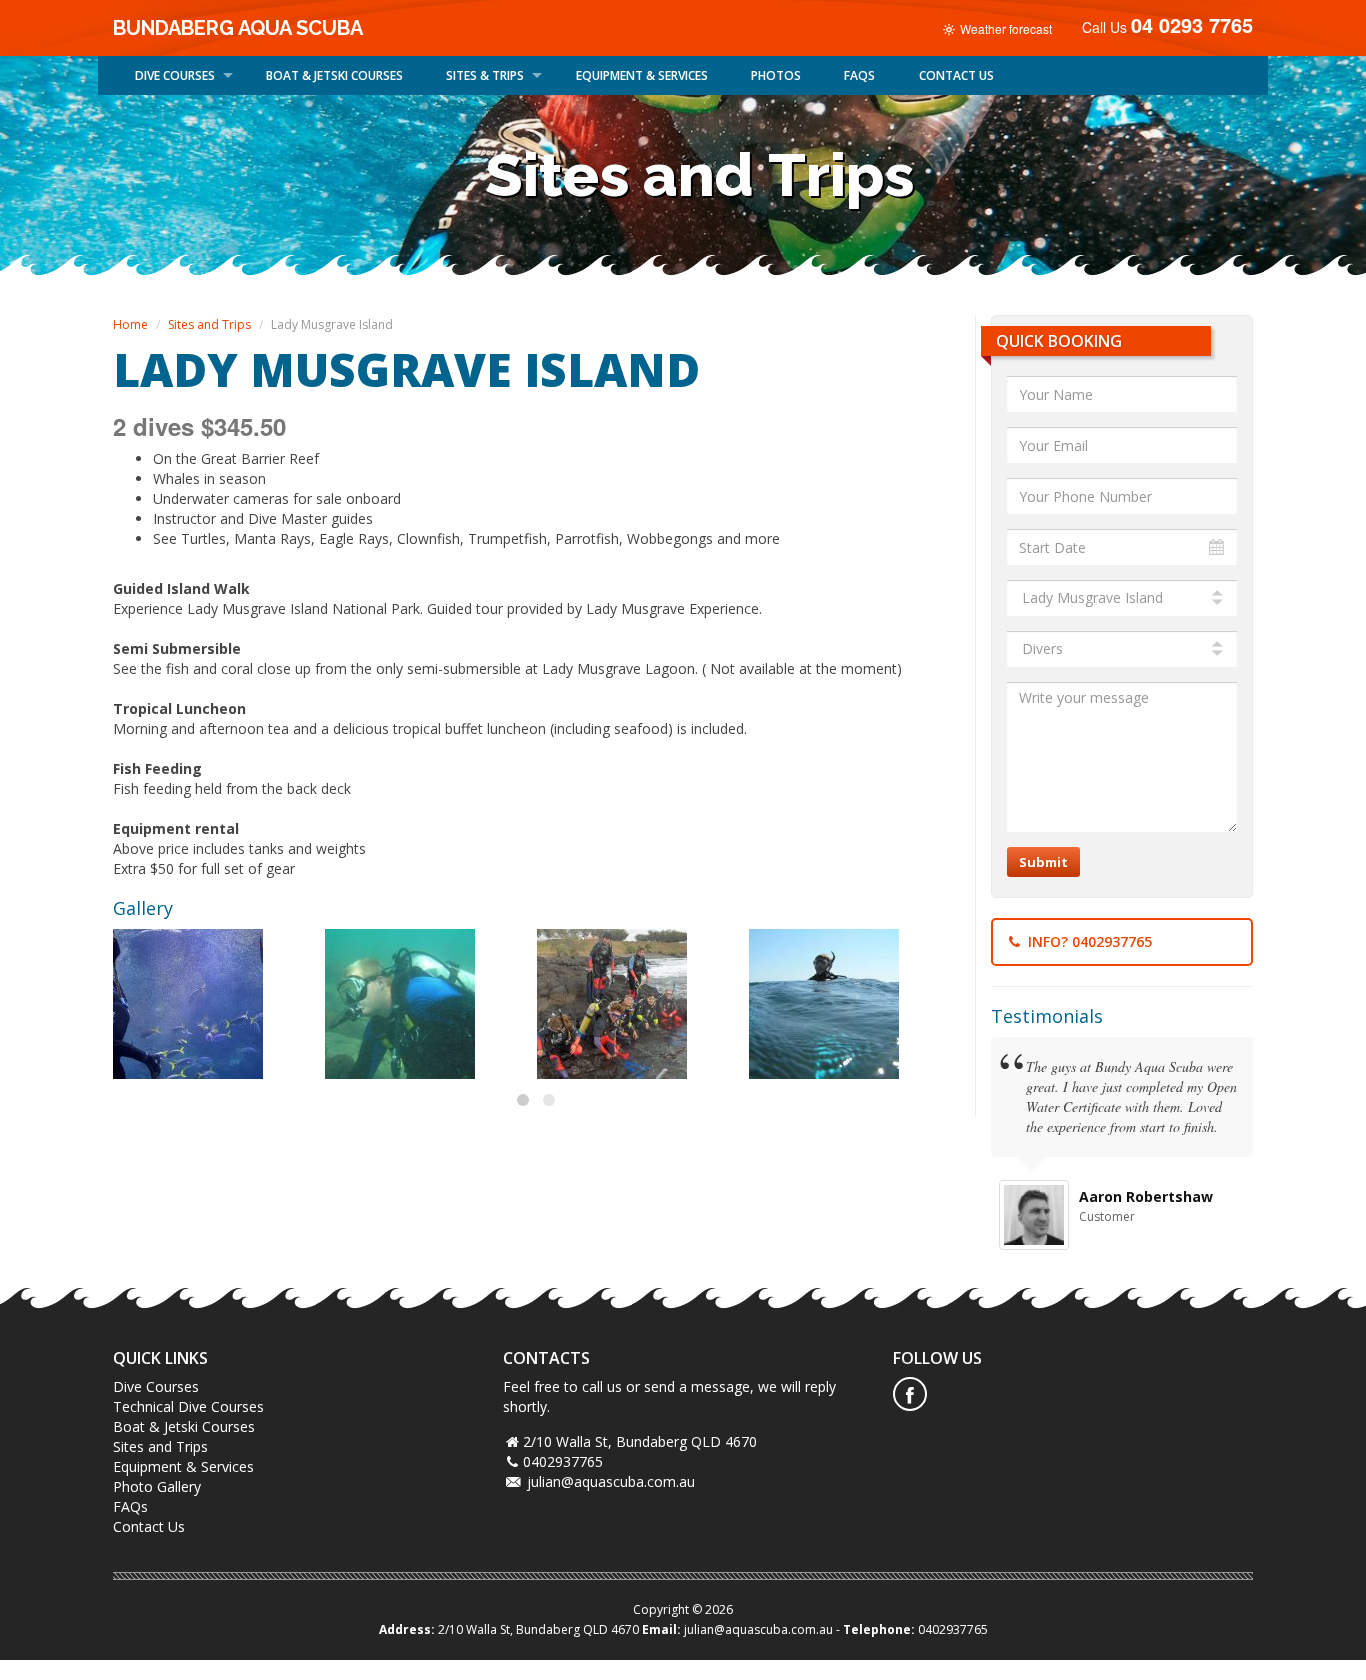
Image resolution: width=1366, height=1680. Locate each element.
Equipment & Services (642, 75)
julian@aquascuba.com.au (611, 1481)
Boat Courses (334, 75)
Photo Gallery (157, 1486)
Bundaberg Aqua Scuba (238, 28)
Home (130, 324)
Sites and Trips (209, 324)
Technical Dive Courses (188, 1406)
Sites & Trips (485, 75)
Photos (776, 75)
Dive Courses (175, 75)
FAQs (859, 75)
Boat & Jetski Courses (184, 1426)
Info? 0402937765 (1088, 941)
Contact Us (149, 1526)
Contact (956, 75)
